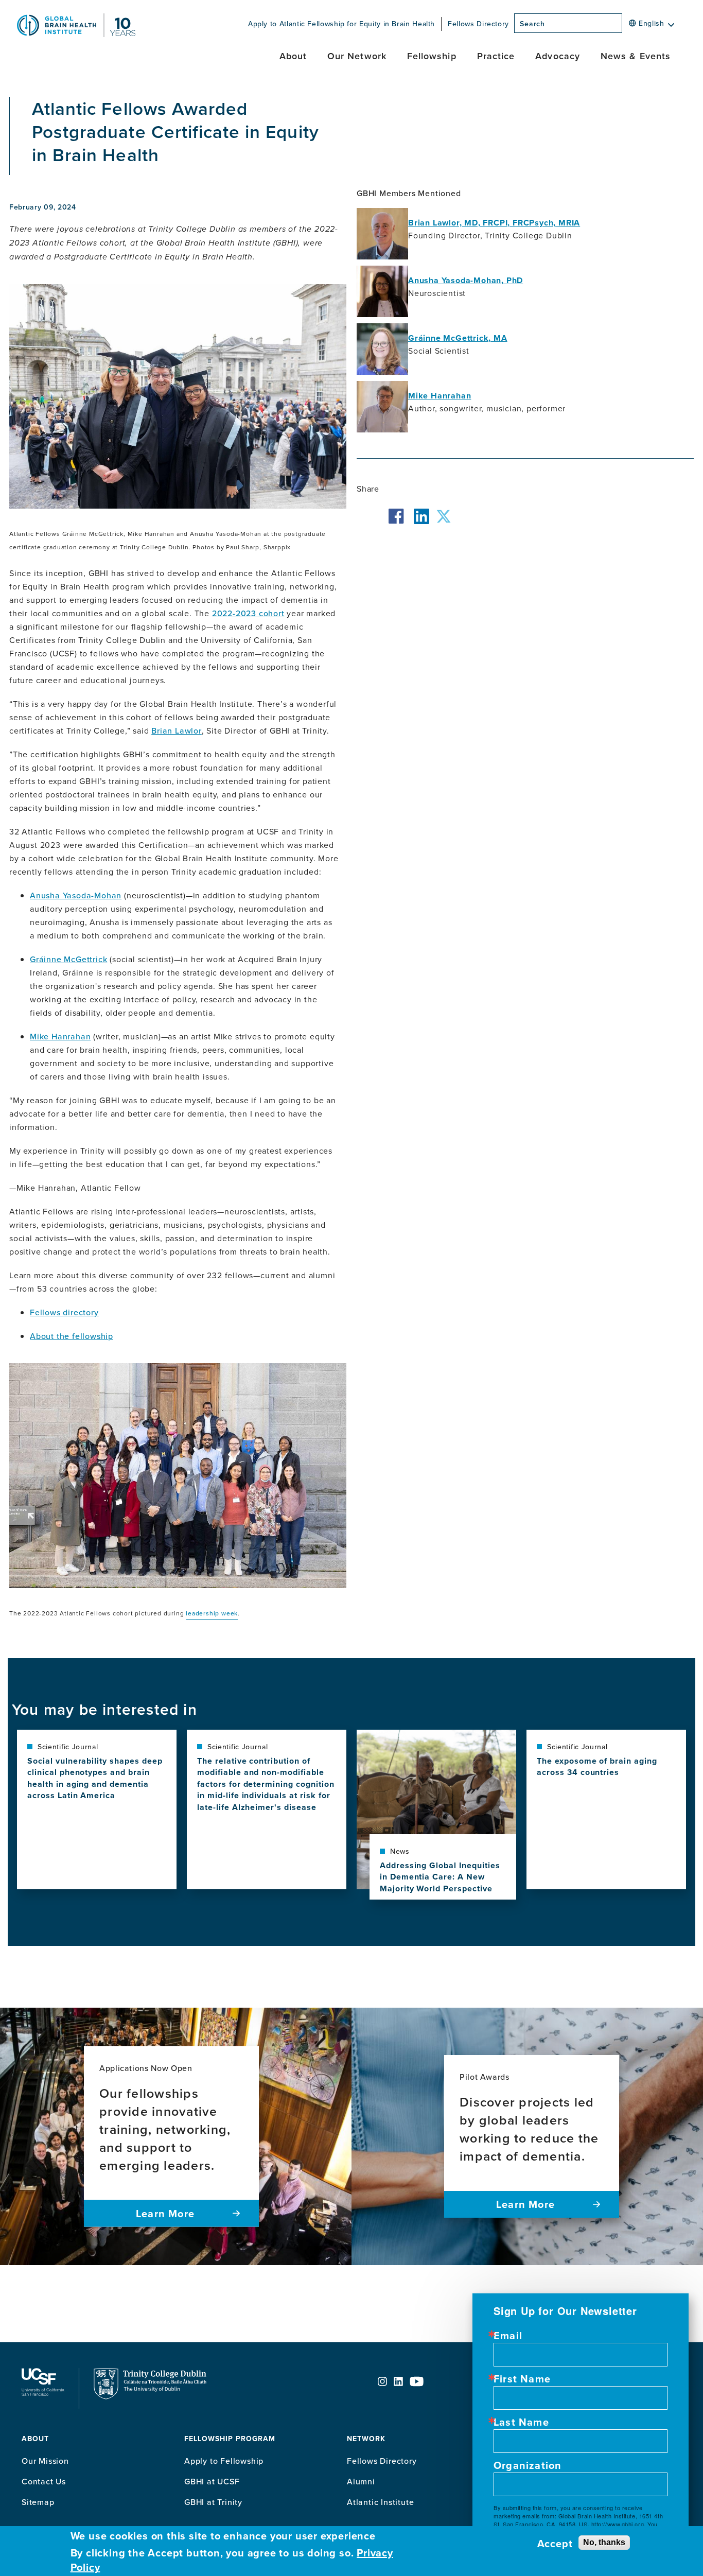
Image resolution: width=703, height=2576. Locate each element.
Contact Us (44, 2481)
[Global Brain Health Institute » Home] (76, 34)
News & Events (636, 56)
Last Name (521, 2422)
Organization (528, 2465)
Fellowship (432, 56)
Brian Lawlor (177, 730)
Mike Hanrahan (60, 1036)
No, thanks (604, 2542)
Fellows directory (64, 1312)
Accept (555, 2544)
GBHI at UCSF (212, 2481)
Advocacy (558, 56)
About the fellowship (72, 1336)
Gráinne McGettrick (68, 959)
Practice (496, 56)
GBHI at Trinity (213, 2502)
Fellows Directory (478, 24)
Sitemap (38, 2502)
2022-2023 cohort (248, 613)
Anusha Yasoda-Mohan (76, 895)
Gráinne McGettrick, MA (458, 338)
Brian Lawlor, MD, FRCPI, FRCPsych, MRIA (494, 223)
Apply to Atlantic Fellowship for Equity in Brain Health (341, 24)
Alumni (361, 2481)
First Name (522, 2379)
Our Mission (45, 2461)
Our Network (357, 56)
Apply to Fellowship (224, 2461)
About (293, 56)
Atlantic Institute (380, 2502)
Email (508, 2336)
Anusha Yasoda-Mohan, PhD (465, 280)
